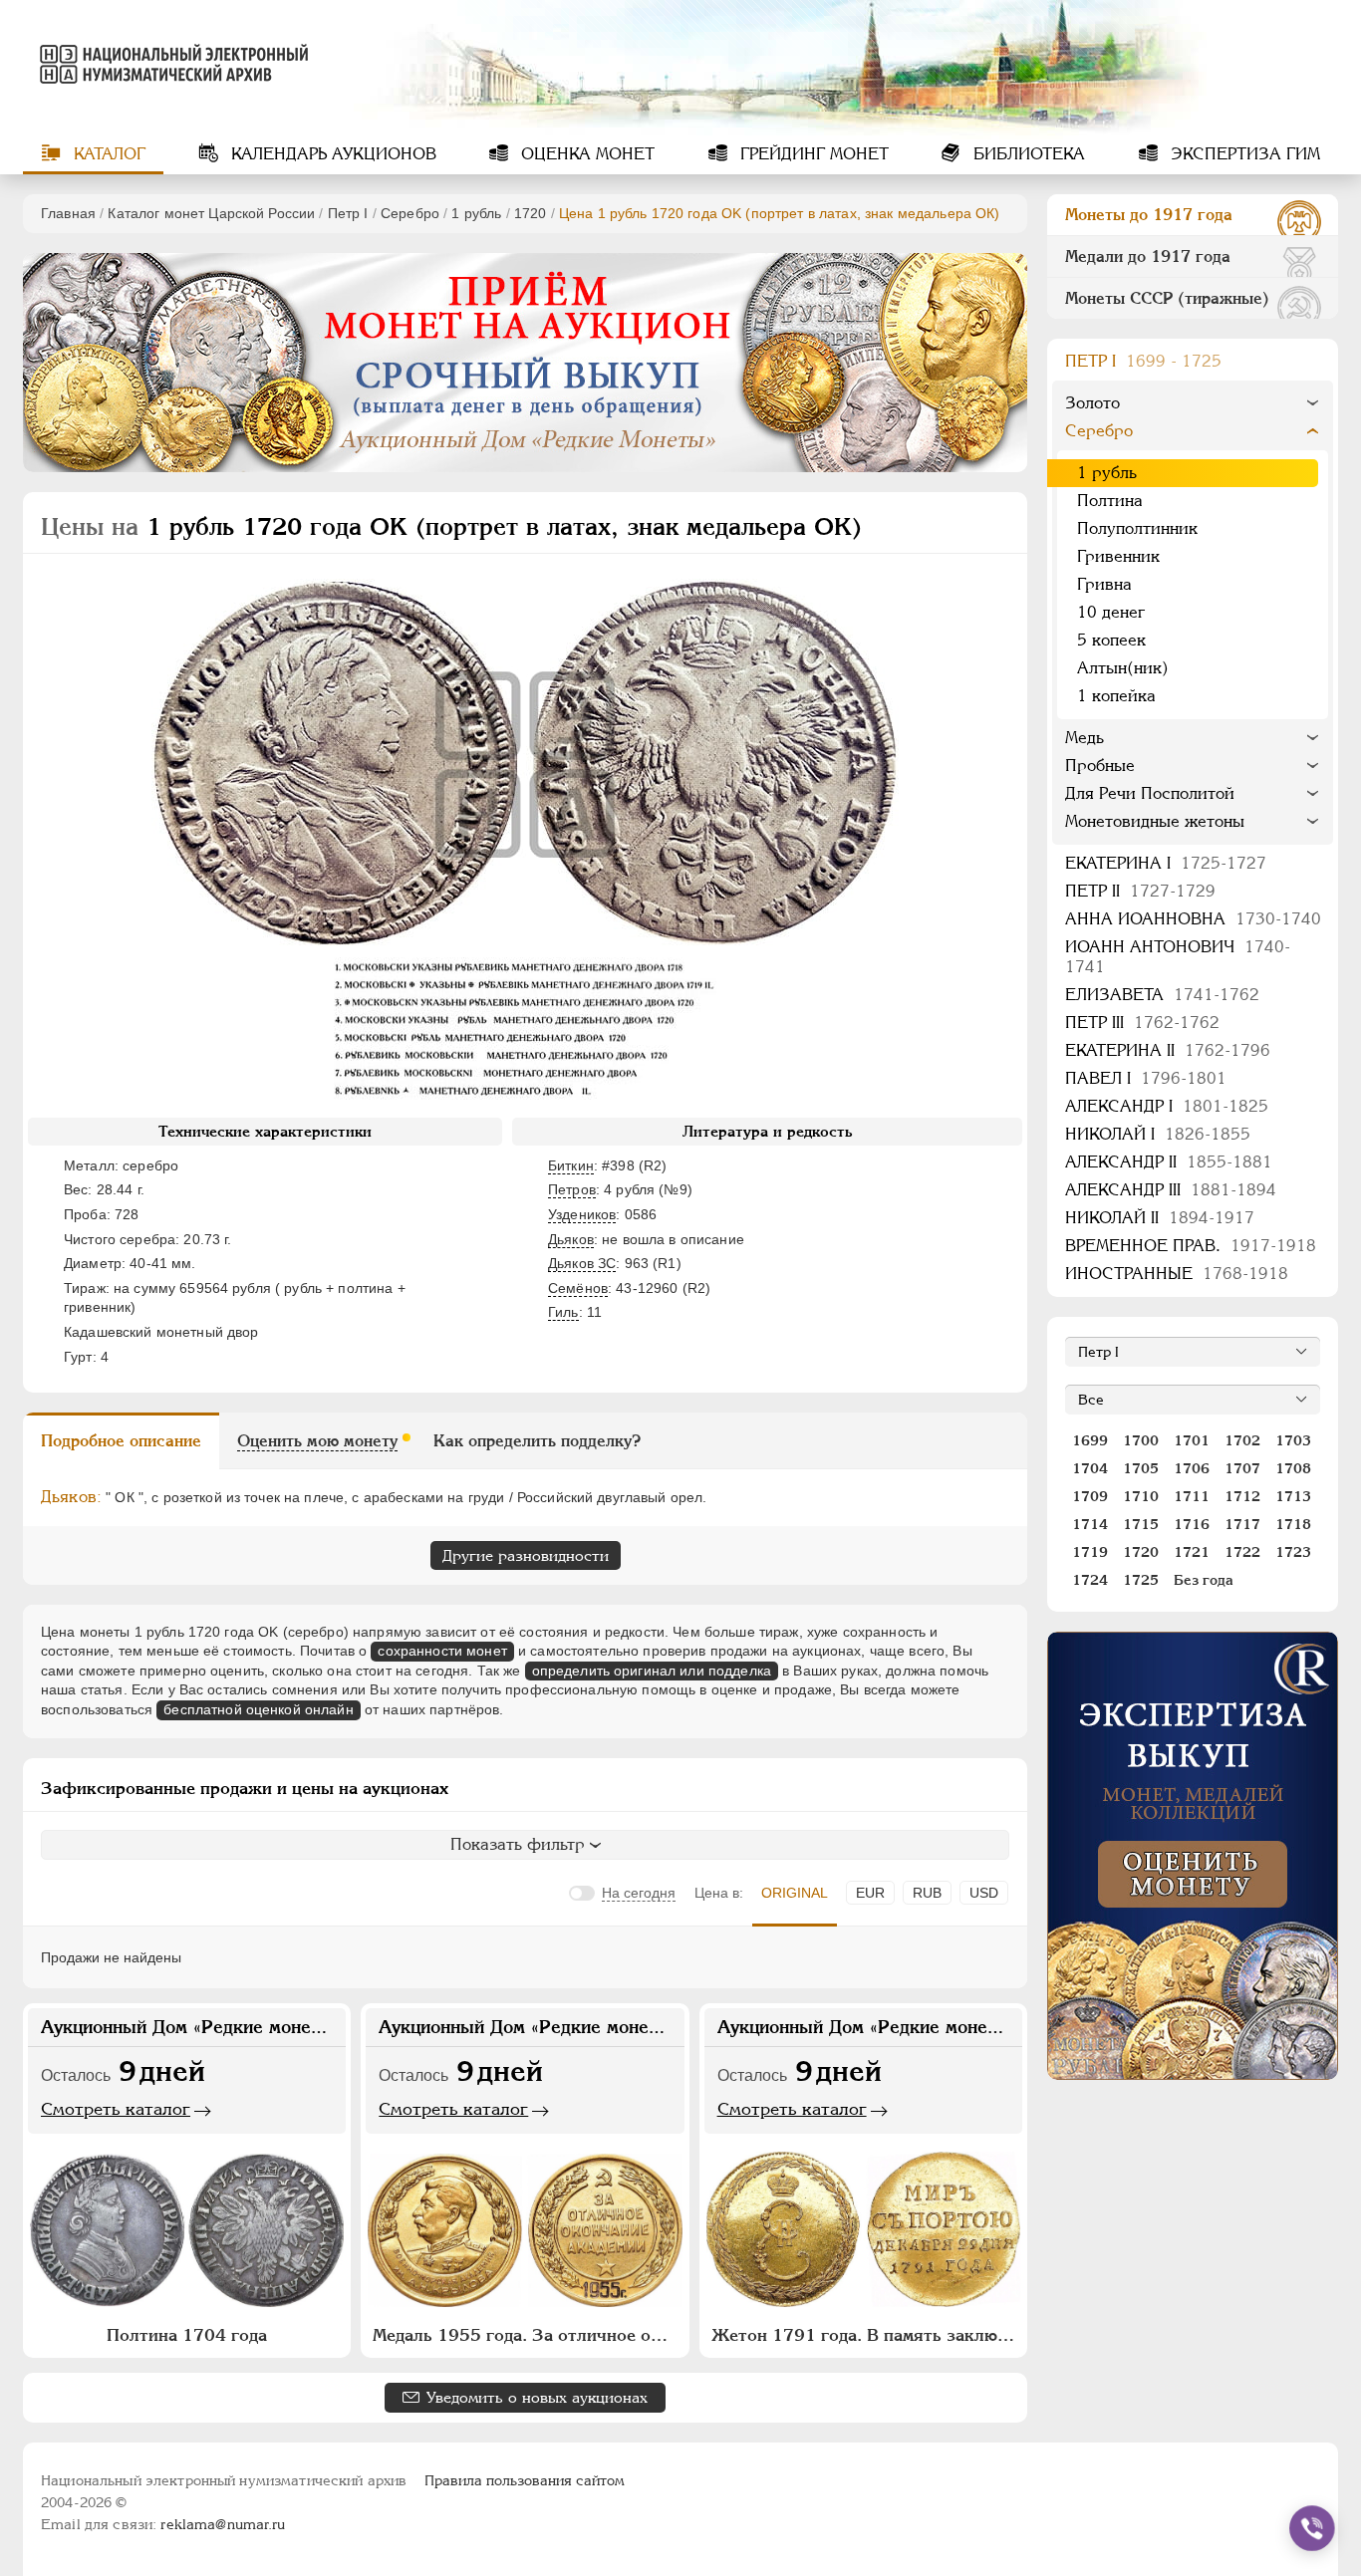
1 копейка (1116, 696)
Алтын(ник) (1123, 668)
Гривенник (1118, 556)
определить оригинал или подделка (652, 1671)
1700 (1141, 1440)
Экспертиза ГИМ (1243, 154)
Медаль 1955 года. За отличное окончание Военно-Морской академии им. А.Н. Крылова (527, 2335)
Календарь (331, 154)
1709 (1090, 1496)
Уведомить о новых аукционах (537, 2397)
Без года (1204, 1580)
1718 (1293, 1524)
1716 (1192, 1524)
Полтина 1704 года (187, 2335)
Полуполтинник (1137, 528)
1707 (1242, 1468)
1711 (1192, 1496)
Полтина (1110, 501)
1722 (1242, 1552)
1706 (1192, 1468)
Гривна (1104, 584)
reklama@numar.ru (223, 2524)
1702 (1242, 1440)
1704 (1090, 1468)
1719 (1090, 1552)
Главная (68, 213)
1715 (1141, 1524)
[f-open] (1312, 2528)
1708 (1293, 1468)
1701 (1192, 1440)
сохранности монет (442, 1651)
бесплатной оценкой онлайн (259, 1709)
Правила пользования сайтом (525, 2480)
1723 (1293, 1552)
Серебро (410, 213)
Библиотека (1027, 154)
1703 (1293, 1440)
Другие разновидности (526, 1555)
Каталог (107, 154)
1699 (1090, 1440)
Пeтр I (348, 213)
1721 (1192, 1552)
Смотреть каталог (116, 2109)
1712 (1242, 1496)
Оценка (585, 154)
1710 (1141, 1496)
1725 (1141, 1580)
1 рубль (476, 213)
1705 (1141, 1468)
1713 (1293, 1496)
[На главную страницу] (170, 64)
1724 (1090, 1580)
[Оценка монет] (1193, 1856)
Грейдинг (812, 154)
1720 (531, 213)
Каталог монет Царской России (211, 213)
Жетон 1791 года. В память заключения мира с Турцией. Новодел (866, 2335)
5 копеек (1111, 640)
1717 (1242, 1524)
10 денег (1111, 612)
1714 (1090, 1524)
